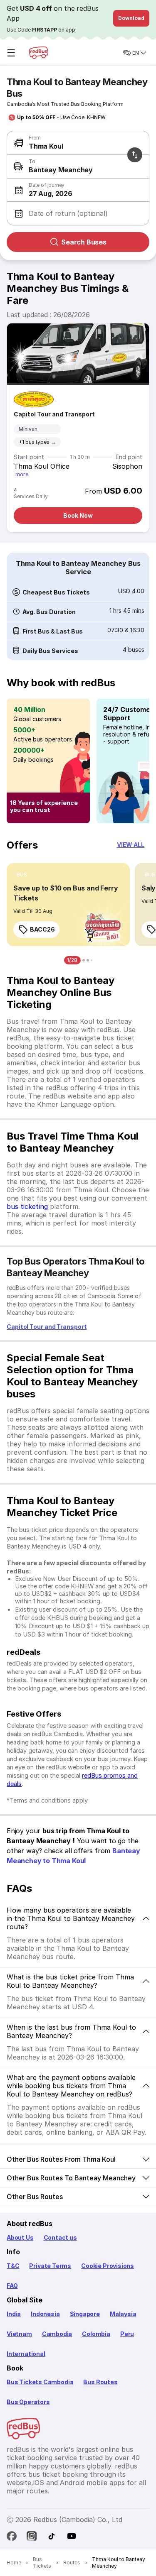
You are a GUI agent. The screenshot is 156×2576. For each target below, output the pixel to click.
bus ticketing (27, 1206)
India (14, 2314)
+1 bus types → (37, 442)
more (22, 474)
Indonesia (45, 2314)
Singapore (85, 2314)
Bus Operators (28, 2402)
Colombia (96, 2334)
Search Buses (84, 242)
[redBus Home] (39, 53)
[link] (68, 905)
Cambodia (57, 2334)
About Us (20, 2237)
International (26, 2354)
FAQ (12, 2286)
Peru (127, 2334)
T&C (13, 2266)
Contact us (60, 2237)
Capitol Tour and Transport (54, 414)
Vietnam (19, 2334)
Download (131, 18)
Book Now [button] (78, 515)
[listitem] (22, 875)
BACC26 (42, 929)
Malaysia (123, 2314)
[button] (76, 190)
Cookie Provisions (108, 2266)
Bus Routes (100, 2382)
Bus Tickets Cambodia (40, 2382)
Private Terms (50, 2266)
